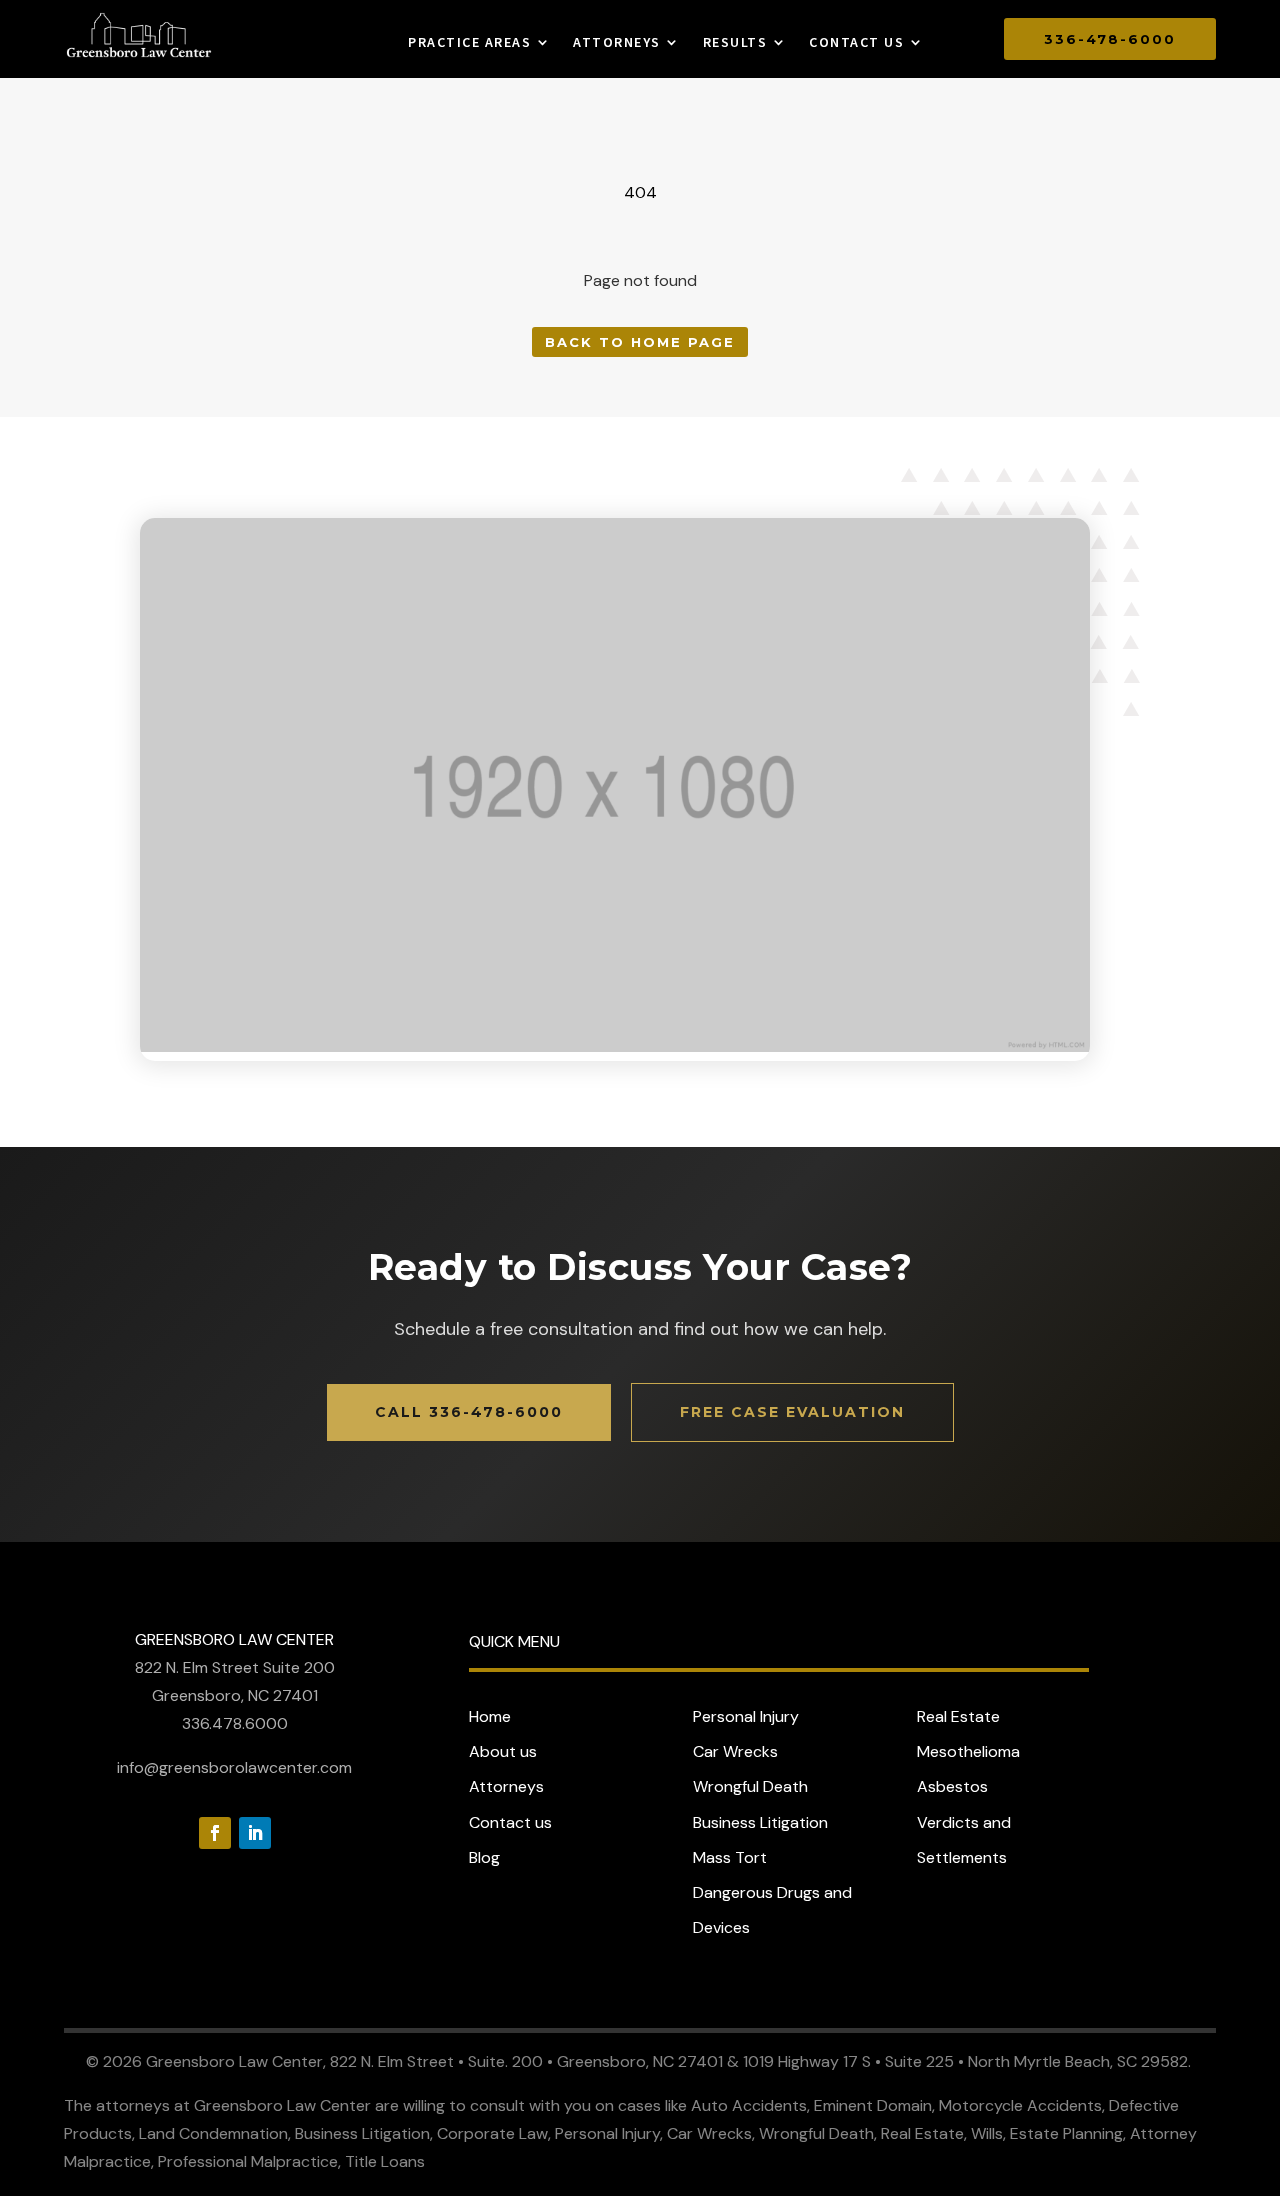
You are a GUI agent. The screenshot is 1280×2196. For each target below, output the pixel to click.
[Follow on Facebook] (215, 1833)
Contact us (856, 43)
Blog (484, 1857)
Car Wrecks (735, 1751)
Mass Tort (730, 1857)
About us (503, 1751)
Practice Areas (469, 43)
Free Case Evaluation (792, 1412)
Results (735, 43)
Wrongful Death (750, 1786)
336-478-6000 (1110, 39)
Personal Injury (746, 1716)
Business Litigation (760, 1822)
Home (490, 1716)
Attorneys (617, 43)
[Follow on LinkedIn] (255, 1833)
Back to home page (640, 342)
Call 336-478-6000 (469, 1412)
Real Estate (958, 1716)
